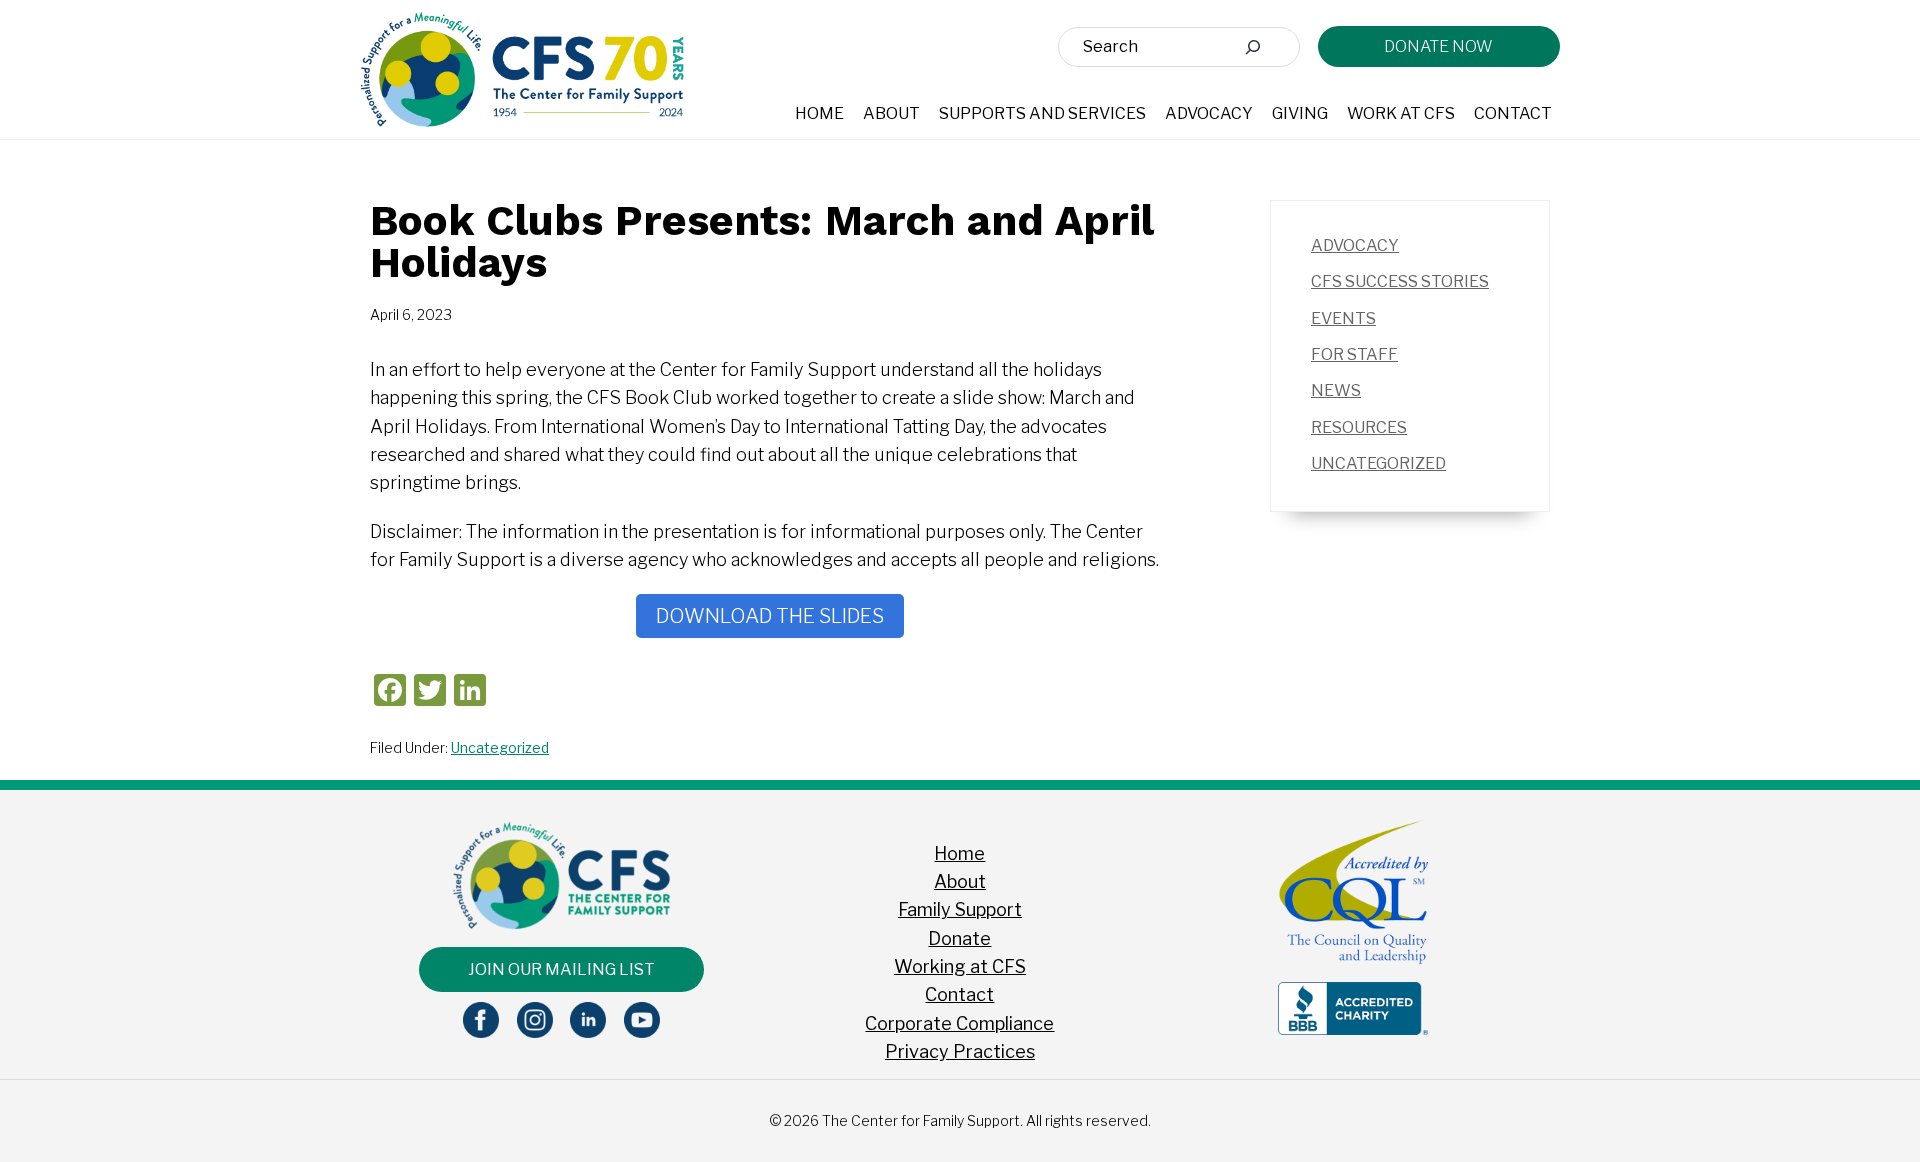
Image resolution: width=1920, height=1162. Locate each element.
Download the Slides (770, 616)
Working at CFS (960, 966)
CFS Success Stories (1400, 281)
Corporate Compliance (959, 1023)
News (1336, 390)
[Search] (1253, 47)
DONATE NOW (1438, 46)
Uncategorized (500, 747)
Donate (959, 938)
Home (959, 853)
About (960, 881)
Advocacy (1355, 245)
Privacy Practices (960, 1051)
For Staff (1354, 354)
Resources (1359, 427)
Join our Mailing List (561, 969)
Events (1343, 318)
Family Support (960, 909)
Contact (959, 994)
